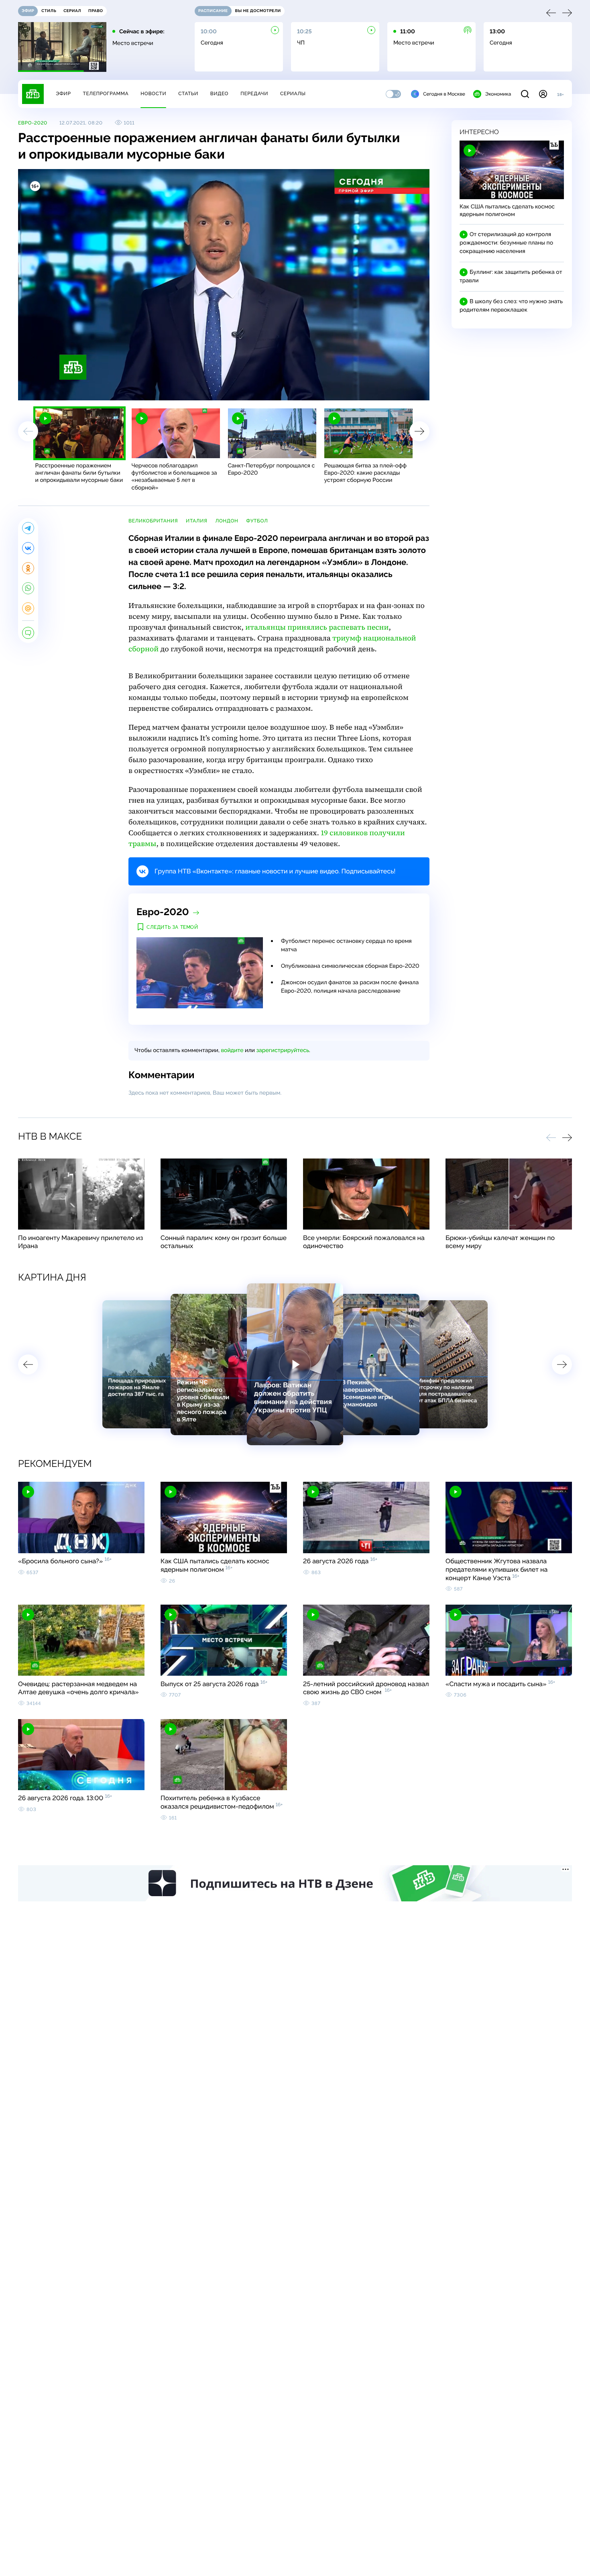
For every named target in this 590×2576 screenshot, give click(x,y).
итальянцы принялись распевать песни (317, 627)
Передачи (254, 94)
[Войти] (543, 94)
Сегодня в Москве (444, 94)
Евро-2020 (33, 123)
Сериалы (293, 94)
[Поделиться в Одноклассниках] (28, 568)
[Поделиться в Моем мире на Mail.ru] (28, 608)
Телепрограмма (106, 94)
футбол (257, 521)
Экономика (498, 94)
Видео (219, 94)
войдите (232, 1050)
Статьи (188, 94)
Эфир (63, 94)
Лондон (227, 521)
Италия (196, 521)
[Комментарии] (28, 633)
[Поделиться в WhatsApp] (28, 588)
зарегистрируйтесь (283, 1050)
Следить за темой (172, 927)
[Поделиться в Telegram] (28, 528)
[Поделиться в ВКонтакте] (28, 548)
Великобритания (153, 521)
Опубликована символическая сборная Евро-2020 (350, 966)
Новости (153, 94)
